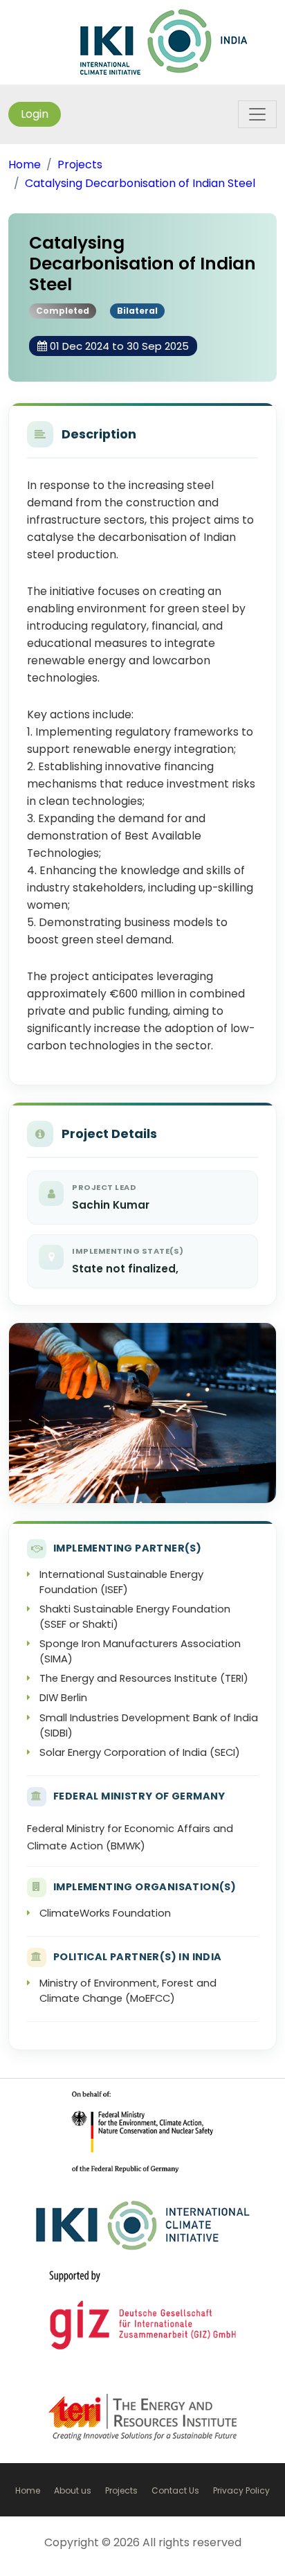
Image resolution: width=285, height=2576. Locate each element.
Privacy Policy (241, 2490)
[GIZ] (142, 2144)
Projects (80, 165)
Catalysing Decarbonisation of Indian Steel (140, 183)
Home (25, 165)
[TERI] (142, 2424)
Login (35, 114)
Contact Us (175, 2490)
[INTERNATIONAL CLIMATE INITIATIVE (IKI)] (164, 41)
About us (73, 2490)
